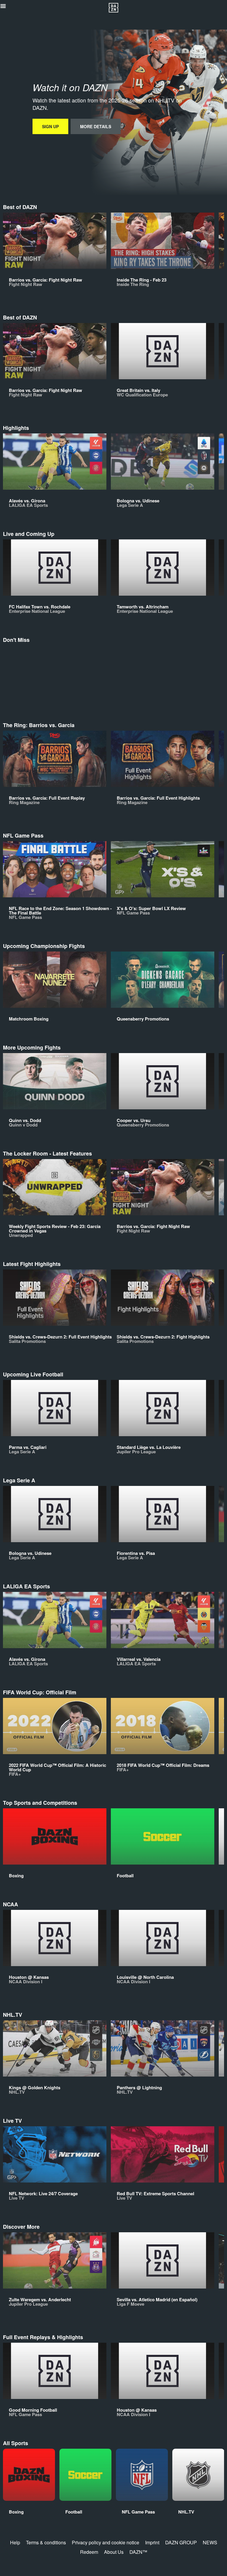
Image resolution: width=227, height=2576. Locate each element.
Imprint (152, 2542)
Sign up (50, 126)
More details (96, 126)
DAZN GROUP (181, 2542)
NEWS (210, 2542)
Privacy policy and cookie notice (106, 2542)
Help (15, 2542)
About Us (114, 2552)
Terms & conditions (46, 2542)
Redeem (89, 2552)
